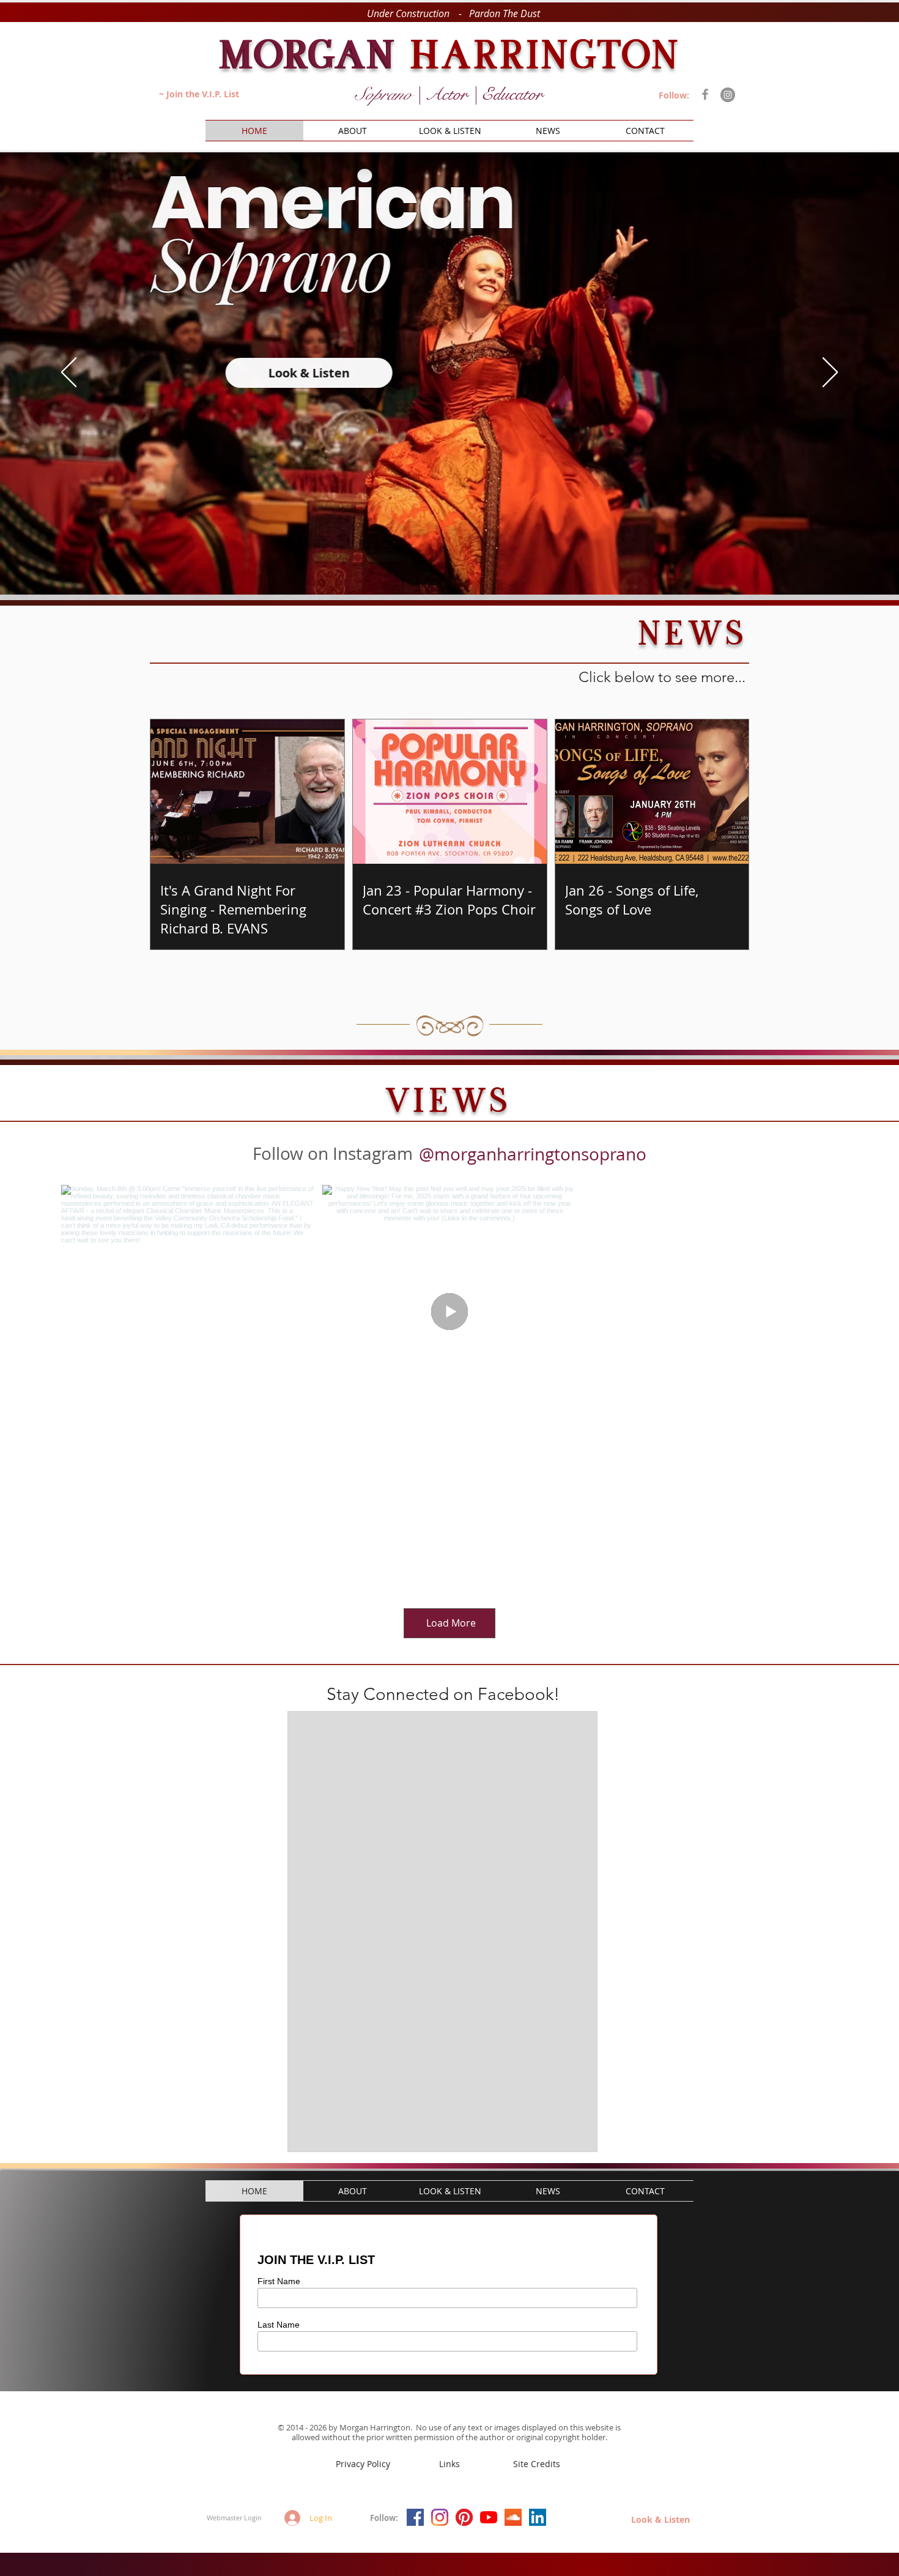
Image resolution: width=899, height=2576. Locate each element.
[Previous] (69, 373)
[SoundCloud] (513, 2517)
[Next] (830, 373)
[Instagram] (728, 95)
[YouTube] (489, 2517)
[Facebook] (705, 94)
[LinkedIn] (538, 2517)
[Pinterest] (464, 2517)
